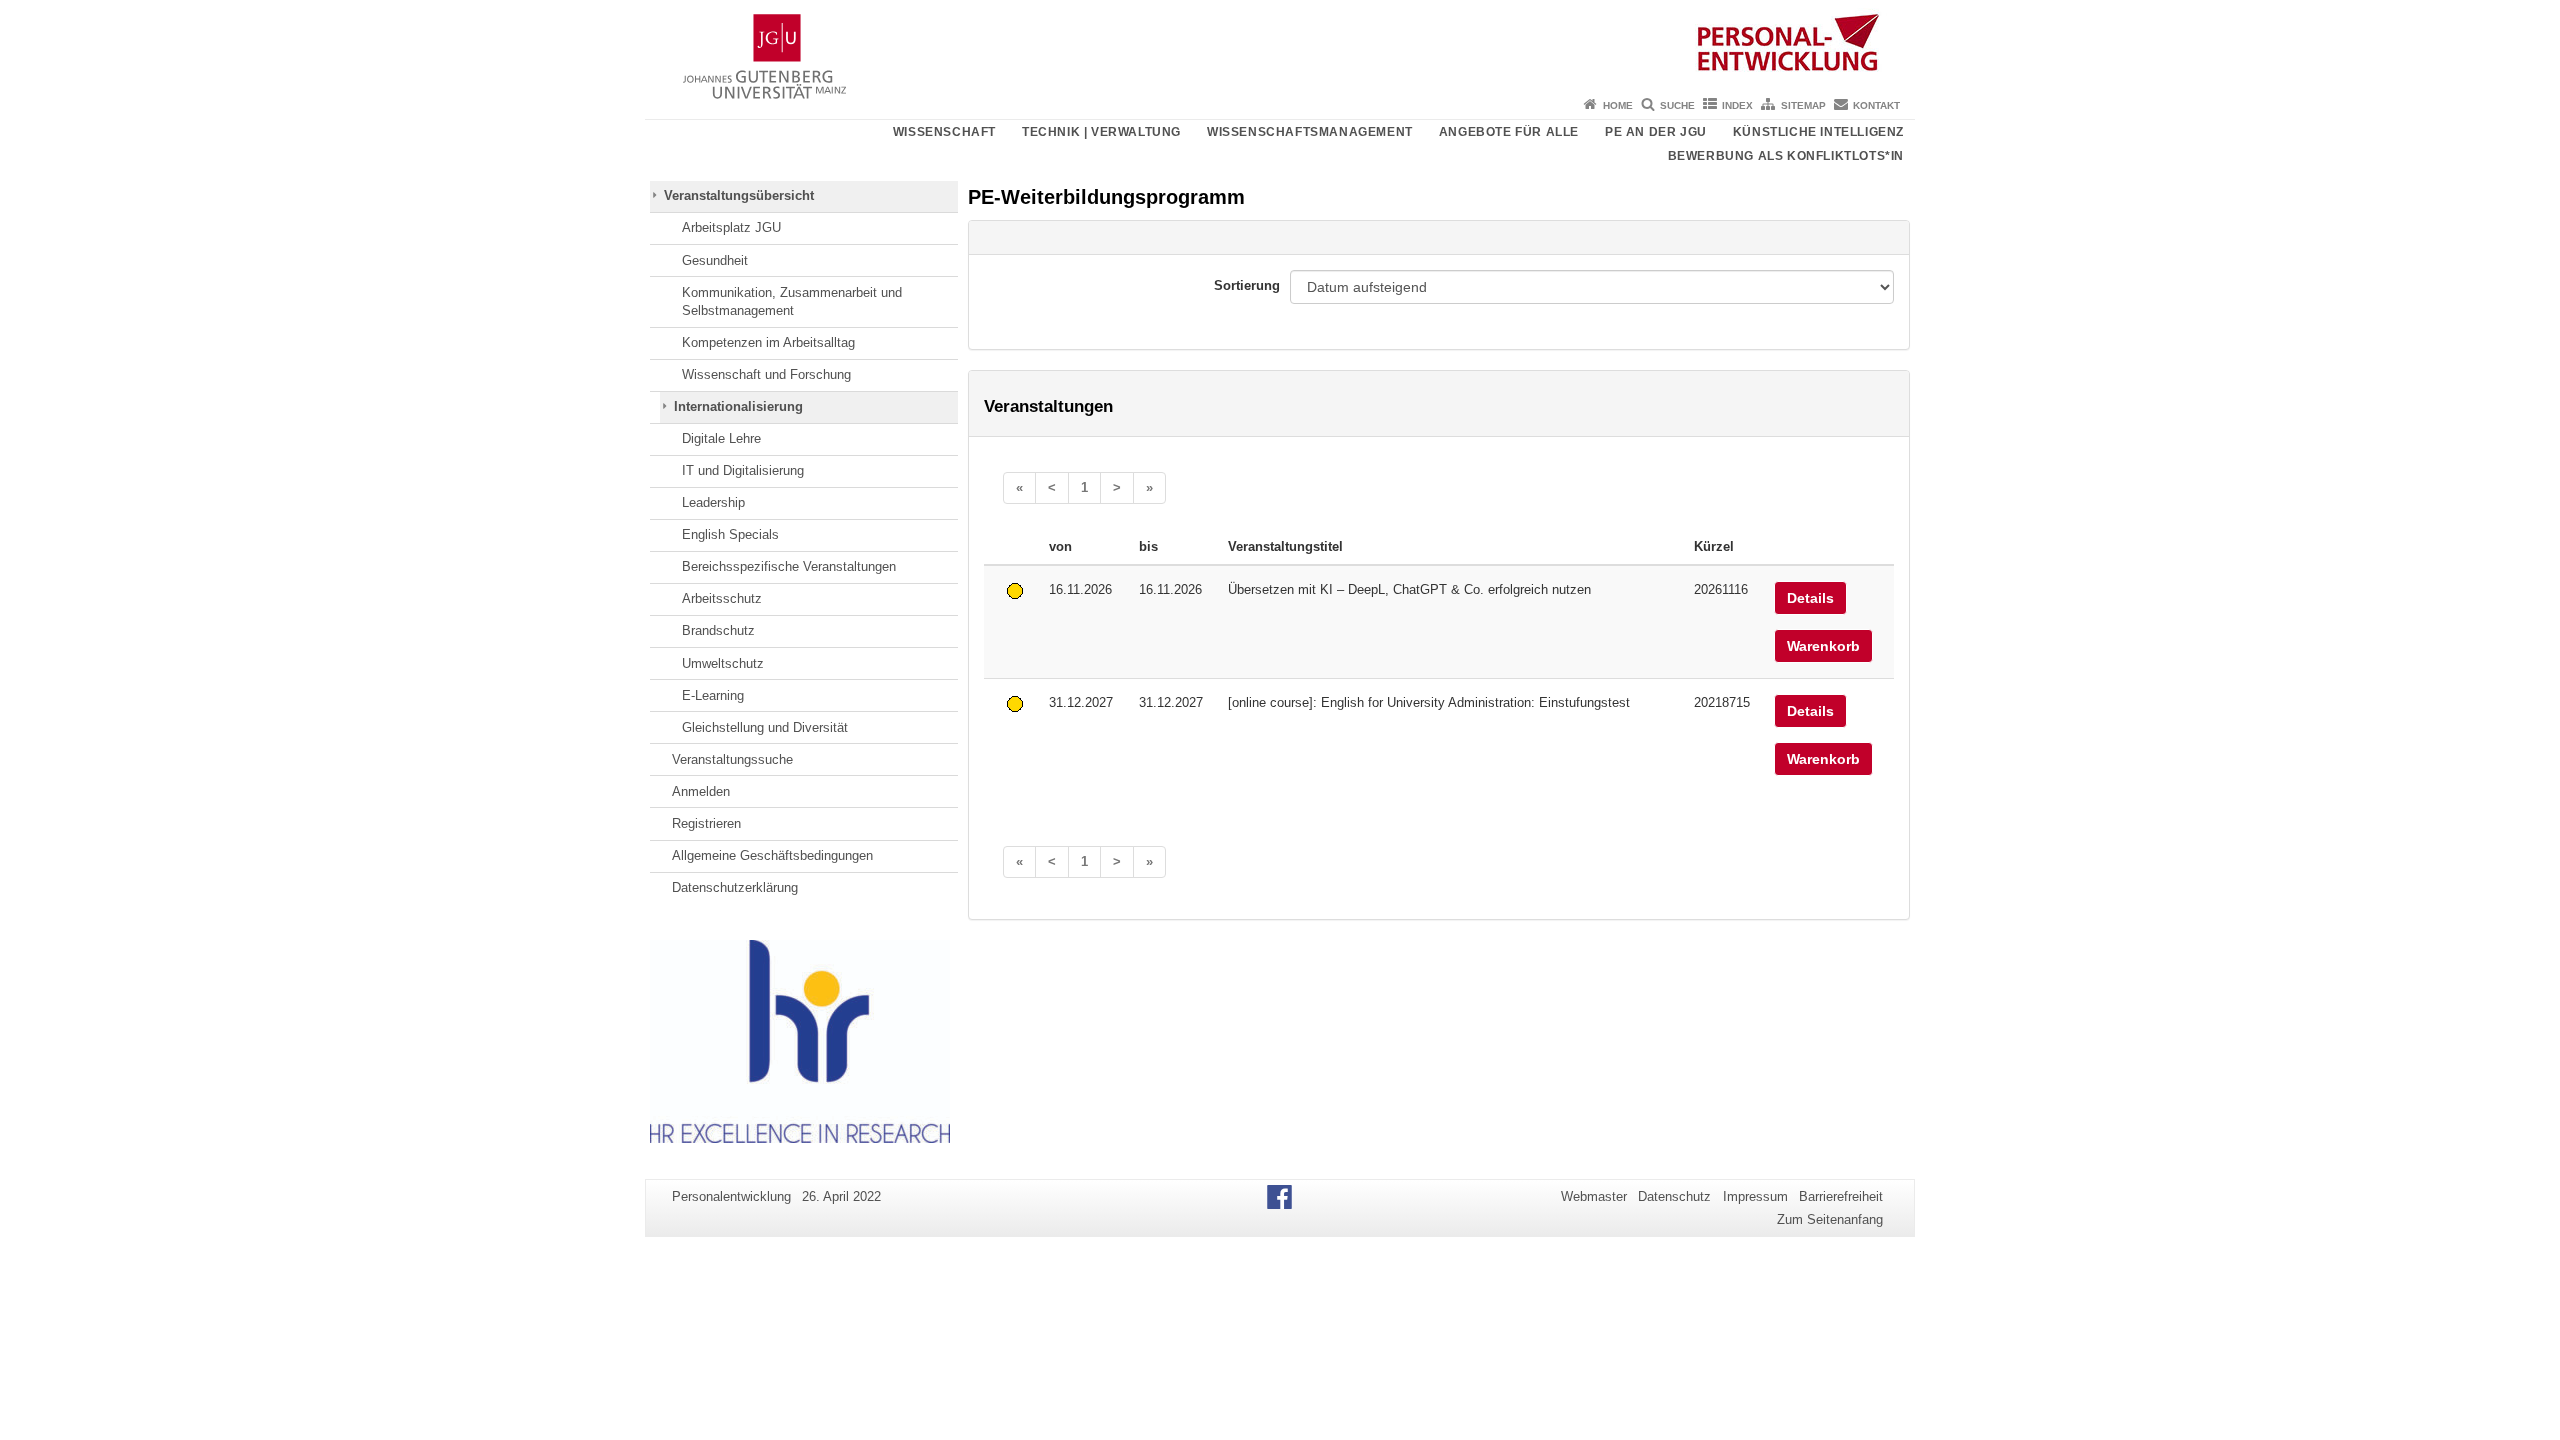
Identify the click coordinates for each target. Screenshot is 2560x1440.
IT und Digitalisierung (743, 470)
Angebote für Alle (1509, 132)
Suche (1677, 105)
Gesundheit (715, 260)
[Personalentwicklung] (1280, 45)
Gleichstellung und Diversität (765, 727)
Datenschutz (1674, 1196)
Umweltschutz (723, 663)
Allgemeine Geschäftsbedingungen (772, 855)
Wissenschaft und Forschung (766, 374)
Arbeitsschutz (722, 598)
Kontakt (1876, 105)
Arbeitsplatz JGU (731, 227)
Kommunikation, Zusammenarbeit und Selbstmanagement (792, 301)
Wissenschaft (944, 132)
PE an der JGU (1656, 132)
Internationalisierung (738, 406)
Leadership (713, 502)
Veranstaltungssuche (732, 759)
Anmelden (701, 791)
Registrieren (706, 823)
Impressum (1755, 1196)
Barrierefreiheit (1841, 1196)
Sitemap (1803, 105)
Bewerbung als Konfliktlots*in (1786, 156)
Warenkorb (1823, 646)
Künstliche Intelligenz (1818, 132)
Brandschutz (718, 630)
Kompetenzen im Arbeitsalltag (768, 342)
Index (1737, 105)
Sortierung (1247, 285)
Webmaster (1594, 1196)
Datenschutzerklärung (735, 887)
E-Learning (713, 695)
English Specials (730, 534)
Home (1618, 105)
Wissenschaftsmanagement (1310, 132)
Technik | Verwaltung (1101, 132)
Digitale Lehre (721, 438)
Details (1810, 598)
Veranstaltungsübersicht (739, 195)
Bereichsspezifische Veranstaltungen (789, 566)
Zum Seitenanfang (1830, 1219)
